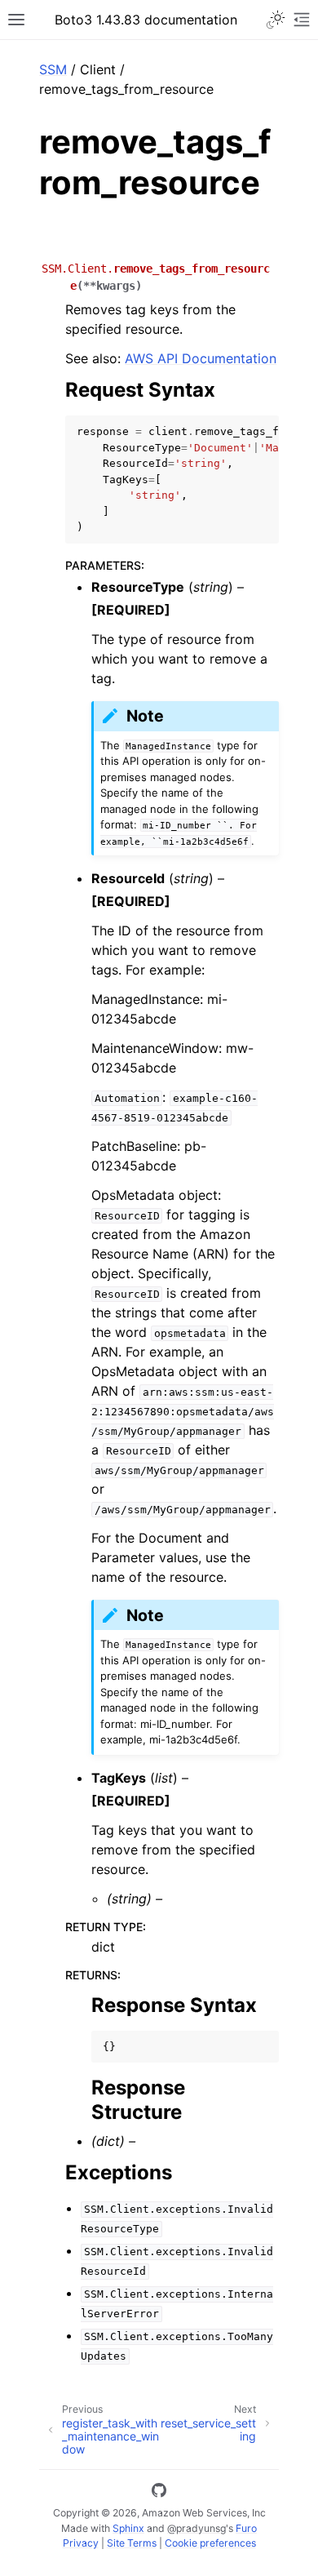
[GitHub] (159, 2493)
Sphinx (128, 2528)
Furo (246, 2528)
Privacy (81, 2543)
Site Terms (132, 2543)
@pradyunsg (197, 2528)
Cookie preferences (210, 2543)
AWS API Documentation (201, 358)
